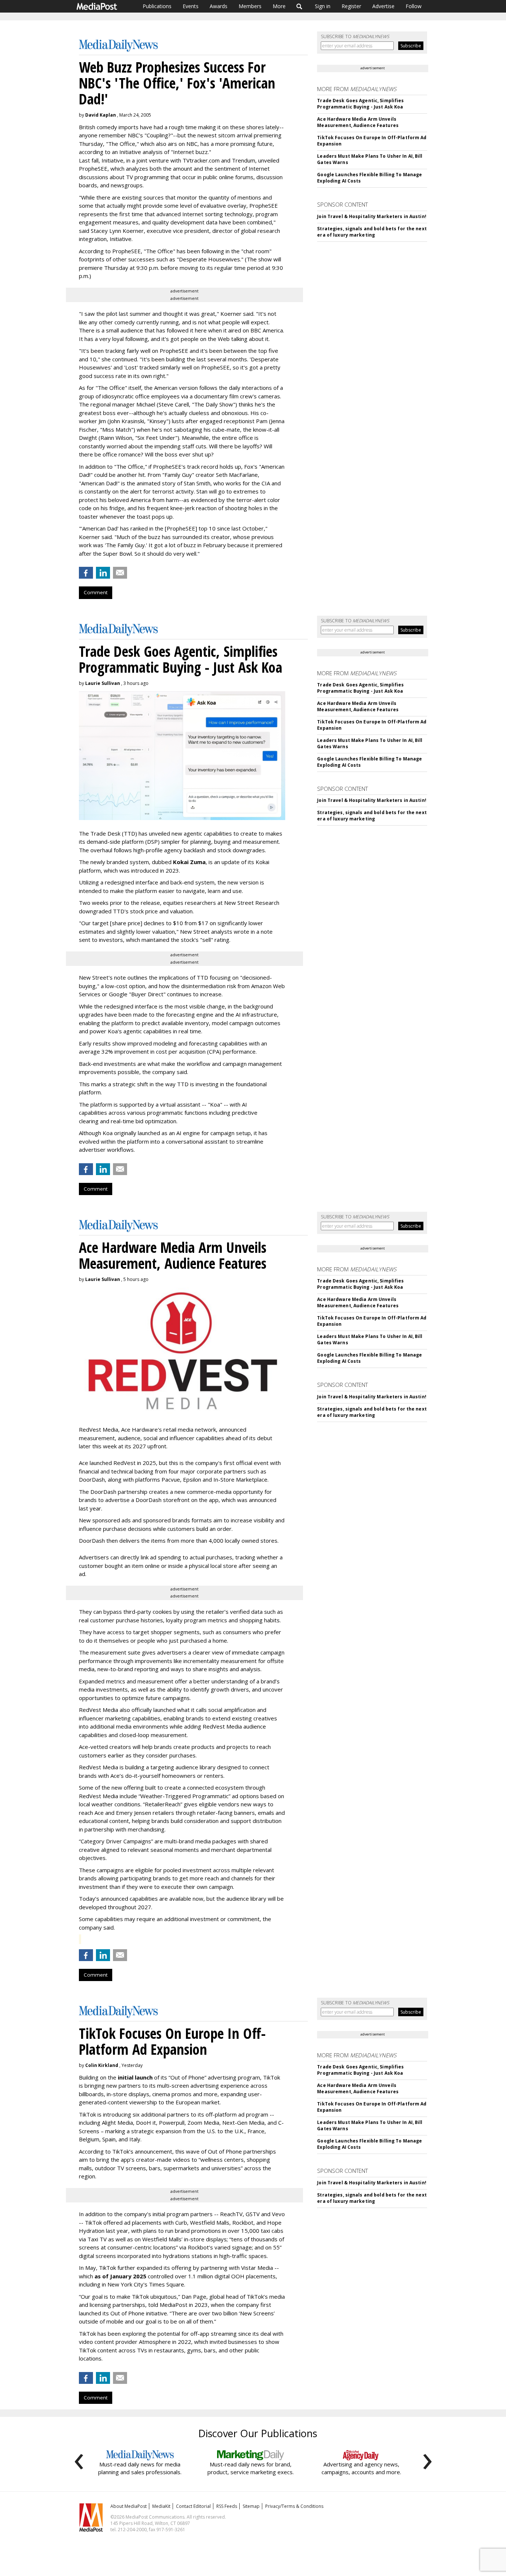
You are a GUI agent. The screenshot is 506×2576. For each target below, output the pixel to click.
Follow (414, 6)
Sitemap (251, 2506)
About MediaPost (129, 2506)
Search (299, 6)
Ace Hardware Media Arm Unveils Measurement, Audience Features (358, 122)
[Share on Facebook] (86, 573)
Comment (96, 592)
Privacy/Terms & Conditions (294, 2506)
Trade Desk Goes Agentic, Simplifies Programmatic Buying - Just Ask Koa (360, 104)
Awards (219, 6)
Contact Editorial (193, 2506)
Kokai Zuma (189, 862)
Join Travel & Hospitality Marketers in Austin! (372, 216)
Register (351, 6)
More (279, 6)
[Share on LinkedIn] (103, 573)
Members (250, 6)
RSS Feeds (227, 2506)
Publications (157, 6)
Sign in (323, 6)
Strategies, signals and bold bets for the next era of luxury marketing (372, 232)
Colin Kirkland (102, 2065)
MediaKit (161, 2506)
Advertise (383, 6)
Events (191, 6)
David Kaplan (101, 115)
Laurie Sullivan (103, 683)
